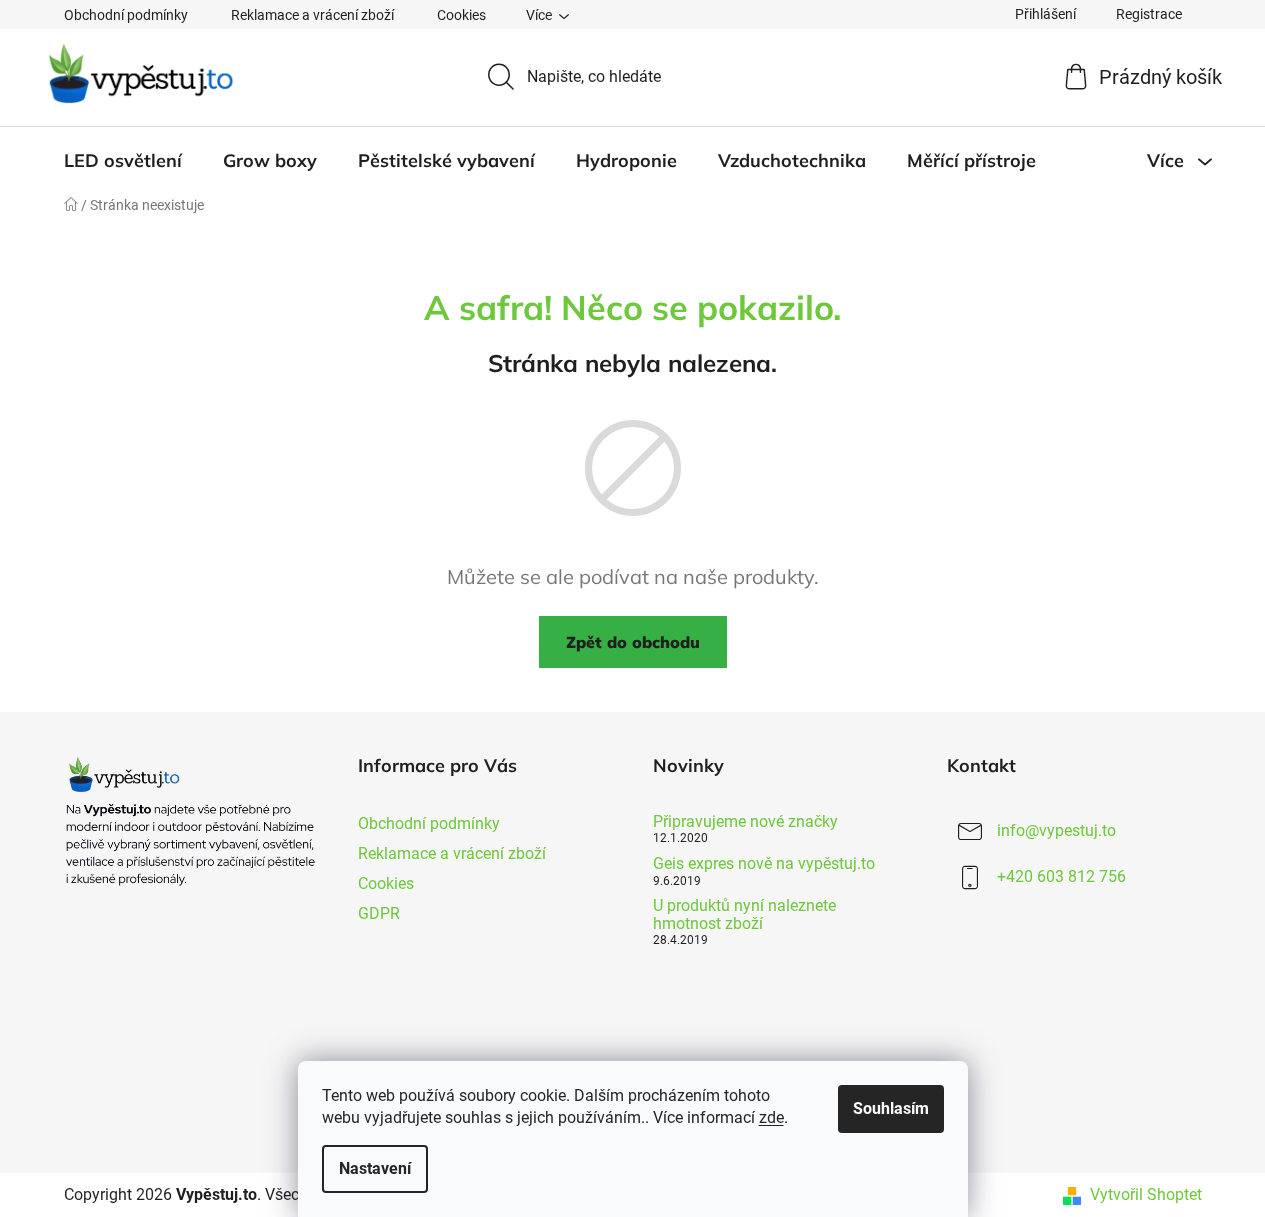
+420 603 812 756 (1061, 876)
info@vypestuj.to (1056, 830)
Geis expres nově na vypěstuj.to (764, 864)
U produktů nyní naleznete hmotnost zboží (744, 914)
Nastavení (375, 1168)
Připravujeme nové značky (745, 822)
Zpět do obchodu (633, 642)
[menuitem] (123, 161)
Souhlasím (891, 1108)
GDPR (379, 913)
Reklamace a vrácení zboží (312, 15)
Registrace (1149, 14)
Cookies (461, 15)
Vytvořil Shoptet (1146, 1194)
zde (771, 1117)
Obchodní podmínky (126, 15)
